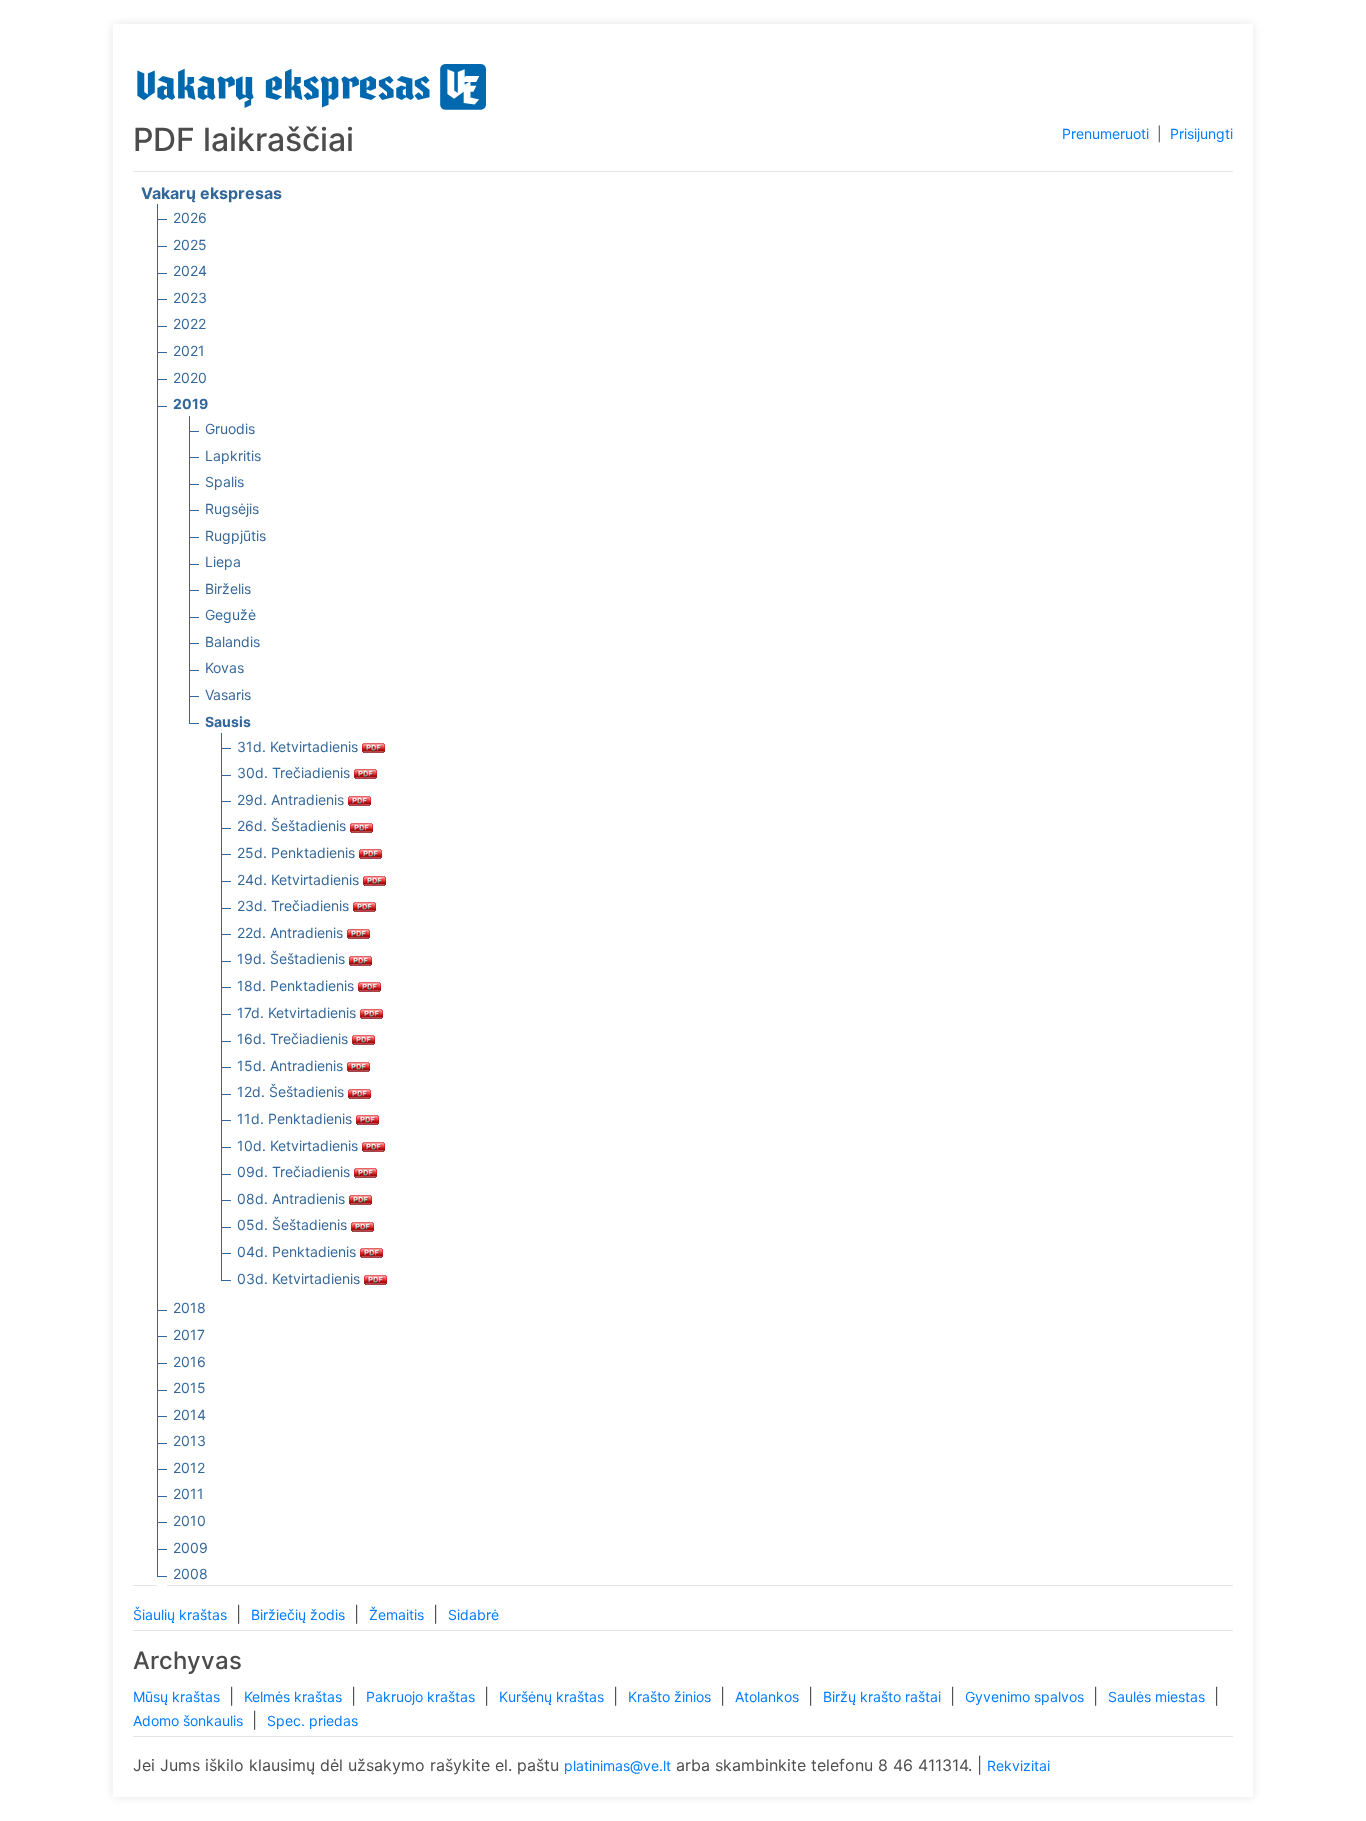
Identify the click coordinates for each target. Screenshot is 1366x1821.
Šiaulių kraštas (182, 1614)
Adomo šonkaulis (190, 1720)
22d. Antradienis (292, 932)
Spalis (224, 481)
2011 (188, 1493)
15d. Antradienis (292, 1065)
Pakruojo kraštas (422, 1696)
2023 (190, 297)
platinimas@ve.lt (617, 1765)
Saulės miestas (1158, 1696)
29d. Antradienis (292, 799)
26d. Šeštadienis (293, 825)
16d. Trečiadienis (294, 1038)
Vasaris (228, 694)
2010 (189, 1520)
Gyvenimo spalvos (1026, 1696)
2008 (190, 1573)
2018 (189, 1307)
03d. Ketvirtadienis (300, 1278)
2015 (189, 1387)
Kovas (224, 667)
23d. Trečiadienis (295, 905)
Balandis (232, 641)
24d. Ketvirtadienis (300, 879)
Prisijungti (1201, 133)
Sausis (228, 721)
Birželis (228, 588)
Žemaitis (398, 1614)
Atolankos (769, 1696)
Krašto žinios (671, 1696)
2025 (190, 244)
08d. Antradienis (293, 1198)
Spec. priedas (312, 1720)
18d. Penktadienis (297, 985)
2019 (190, 403)
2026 (190, 217)
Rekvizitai (1018, 1765)
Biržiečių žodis (300, 1614)
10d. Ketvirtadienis (299, 1145)
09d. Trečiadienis (295, 1171)
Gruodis (230, 428)
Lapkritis (233, 455)
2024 (190, 270)
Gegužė (230, 614)
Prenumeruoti (1105, 133)
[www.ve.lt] (312, 82)
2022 (189, 323)
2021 (189, 350)
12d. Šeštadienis (292, 1091)
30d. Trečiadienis (295, 772)
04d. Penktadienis (298, 1251)
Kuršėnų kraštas (553, 1696)
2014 (189, 1414)
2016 (189, 1361)
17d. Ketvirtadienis (298, 1012)
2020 (190, 377)
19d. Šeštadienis (293, 958)
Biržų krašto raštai (884, 1696)
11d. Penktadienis (296, 1118)
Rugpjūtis (235, 535)
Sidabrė (473, 1614)
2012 (189, 1467)
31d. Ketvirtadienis (299, 746)
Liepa (223, 561)
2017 (189, 1334)
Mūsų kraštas (178, 1696)
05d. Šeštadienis (294, 1224)
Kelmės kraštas (295, 1696)
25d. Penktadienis (298, 852)
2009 (190, 1547)
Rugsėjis (232, 508)
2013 (189, 1440)
